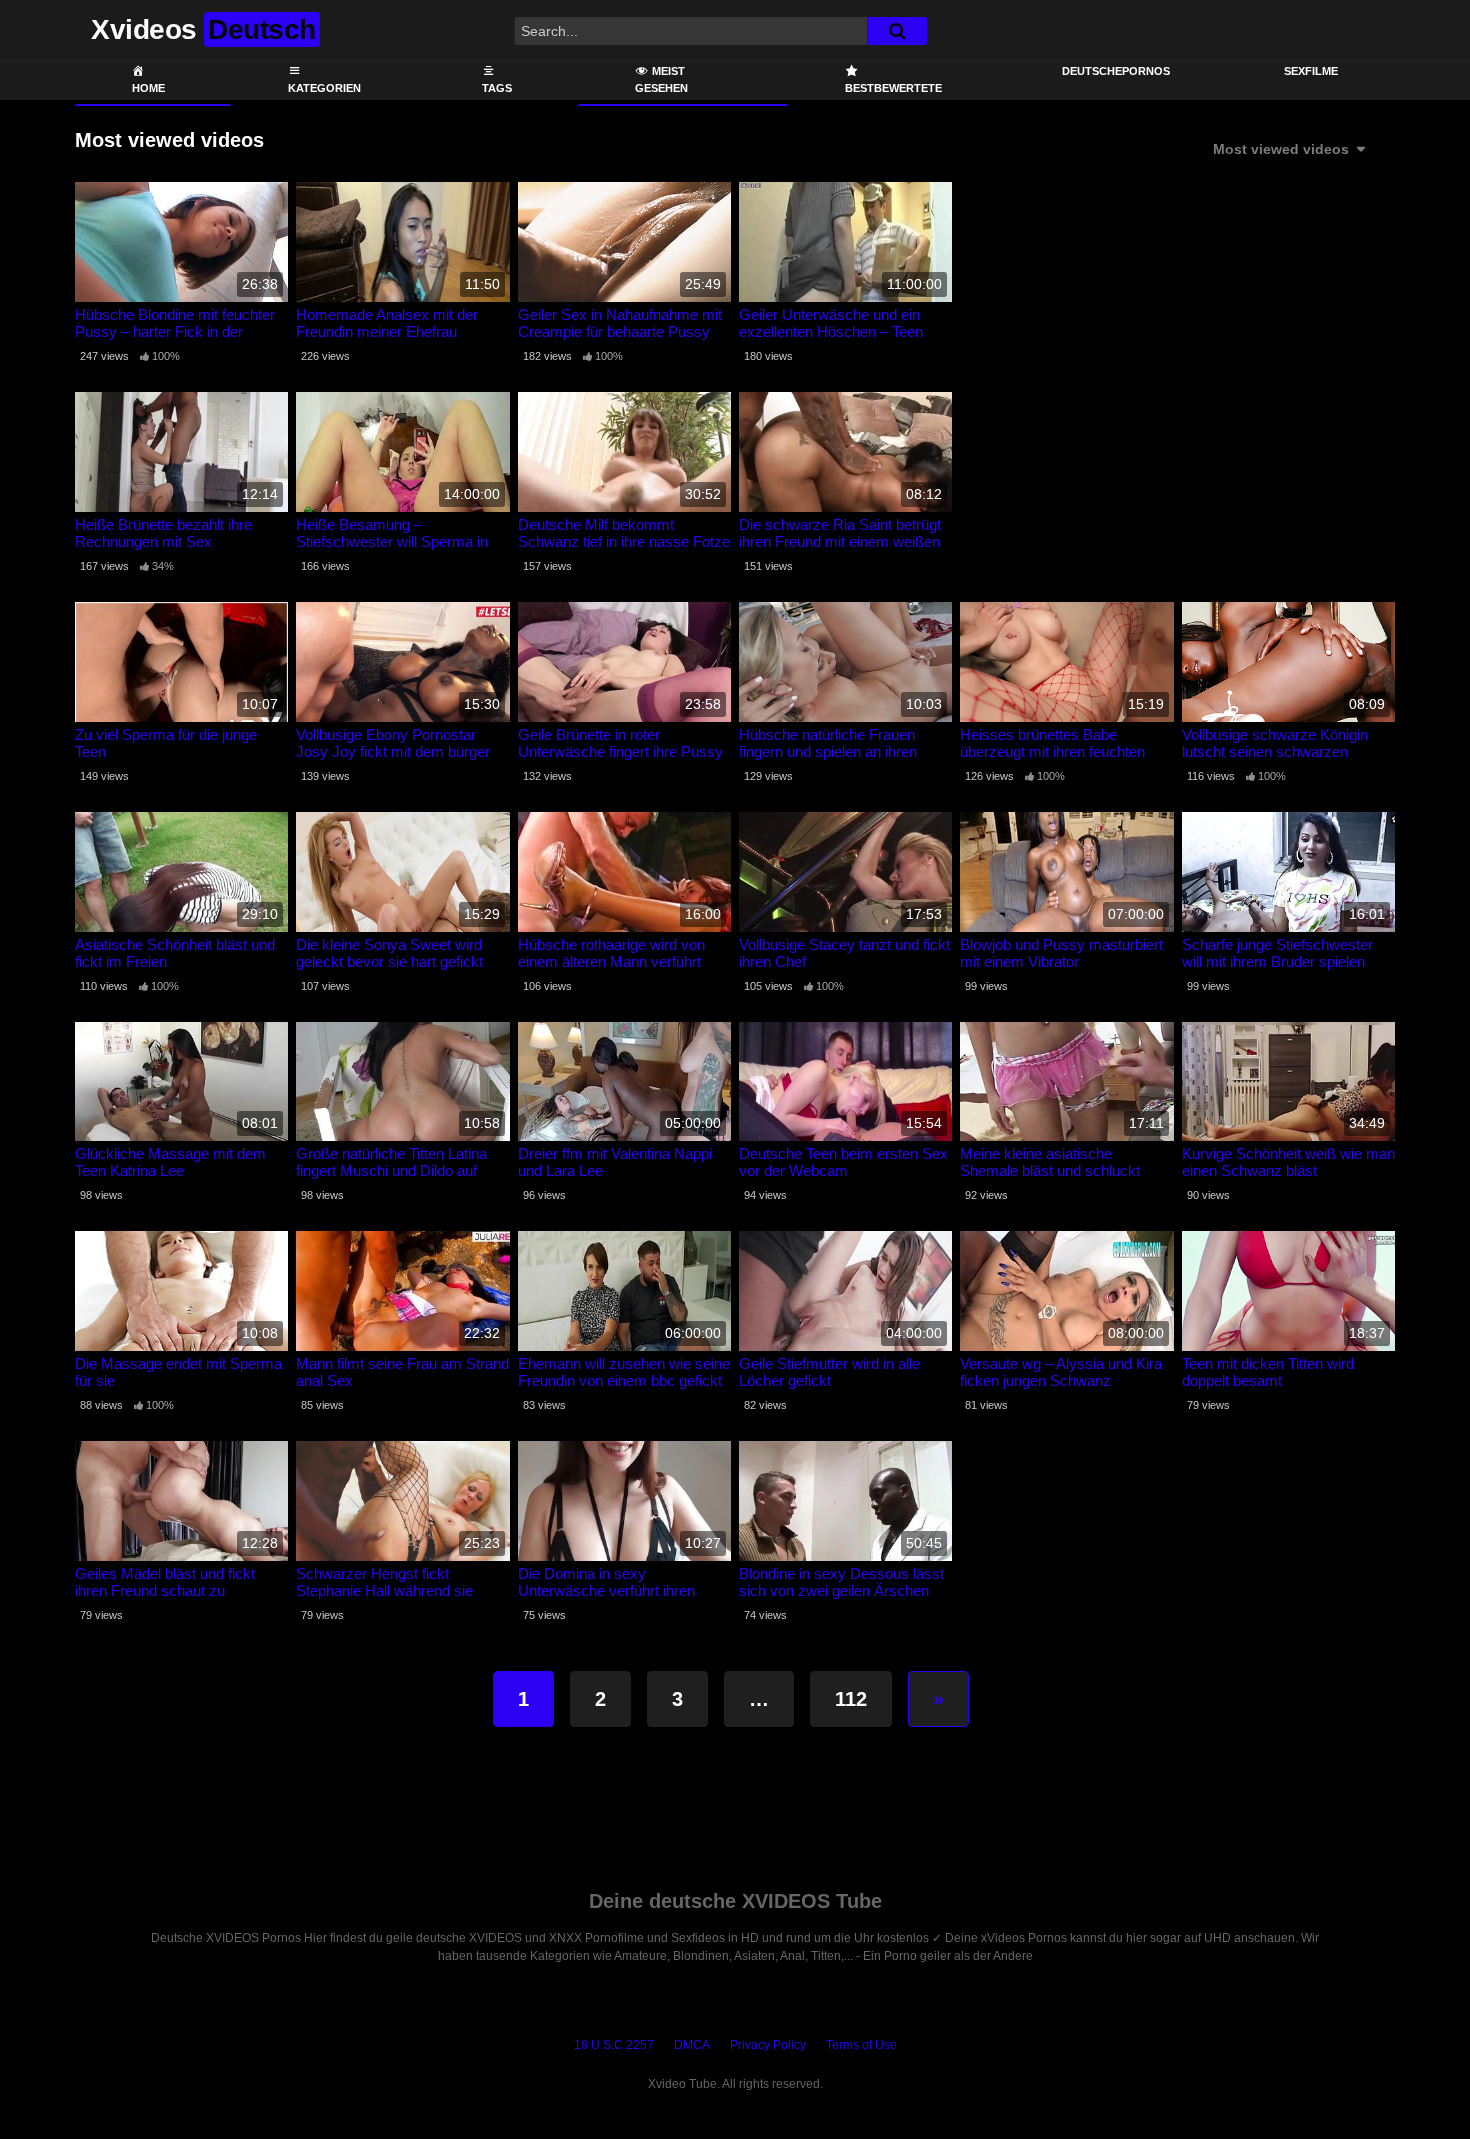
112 (851, 1699)
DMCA (692, 2045)
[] (897, 31)
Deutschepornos (1116, 71)
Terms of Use (861, 2045)
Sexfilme (1311, 71)
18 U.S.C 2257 (614, 2045)
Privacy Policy (768, 2045)
